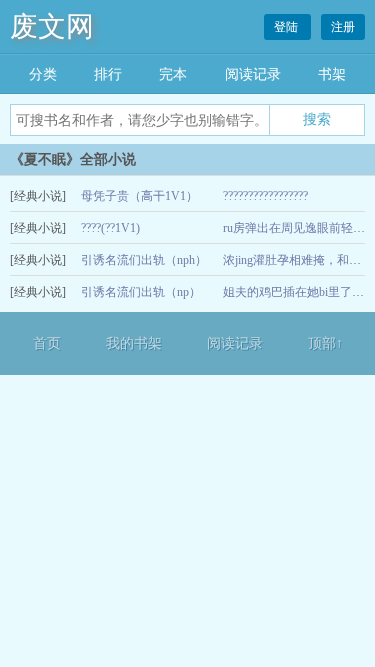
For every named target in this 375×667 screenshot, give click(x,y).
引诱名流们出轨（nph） (144, 260)
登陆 (287, 27)
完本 (173, 74)
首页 (47, 343)
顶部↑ (325, 343)
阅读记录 (253, 74)
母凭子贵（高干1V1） (139, 196)
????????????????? (265, 196)
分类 (43, 74)
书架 (332, 74)
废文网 (52, 26)
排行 (108, 74)
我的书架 (134, 343)
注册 (343, 27)
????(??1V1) (110, 228)
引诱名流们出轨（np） (141, 292)
